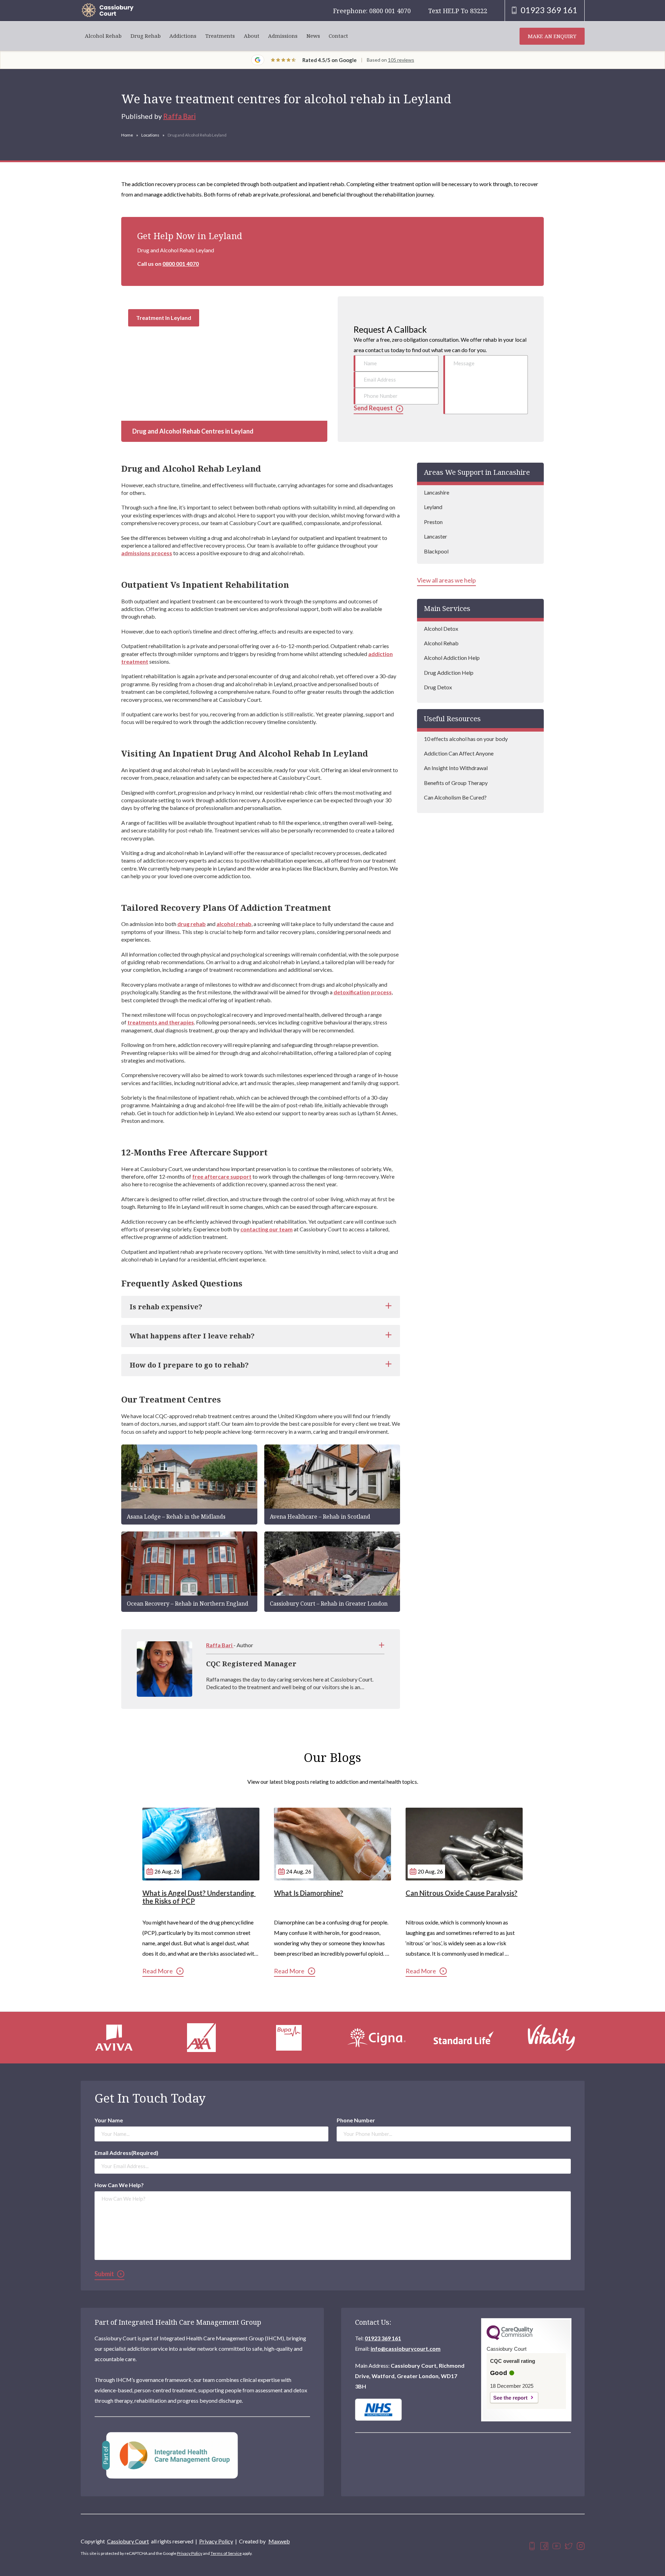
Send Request (373, 408)
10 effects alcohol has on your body (466, 739)
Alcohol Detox (441, 628)
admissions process (147, 553)
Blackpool (436, 551)
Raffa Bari (179, 116)
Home (127, 135)
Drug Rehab (146, 36)
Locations (150, 135)
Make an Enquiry (552, 36)
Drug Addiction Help (449, 673)
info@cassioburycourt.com (406, 2348)
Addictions (183, 36)
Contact (338, 36)
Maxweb (279, 2541)
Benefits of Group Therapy (456, 783)
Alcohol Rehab (103, 36)
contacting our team (267, 1229)
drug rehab (192, 924)
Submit (104, 2274)
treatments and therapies (161, 1022)
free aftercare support (222, 1176)
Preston (433, 522)
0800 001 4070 (181, 264)
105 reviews (401, 60)
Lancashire (437, 492)
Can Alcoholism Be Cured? (455, 797)
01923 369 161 (383, 2338)
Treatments (220, 36)
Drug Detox (438, 687)
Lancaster (436, 536)
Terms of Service (226, 2553)
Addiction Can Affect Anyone (459, 753)
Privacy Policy (216, 2541)
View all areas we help (446, 580)
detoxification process (363, 992)
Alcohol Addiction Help (452, 658)
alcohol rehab (234, 924)
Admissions (283, 36)
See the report (510, 2398)
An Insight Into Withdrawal (456, 768)
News (313, 36)
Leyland (433, 507)
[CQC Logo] (510, 2338)
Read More (158, 1971)
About (252, 36)
